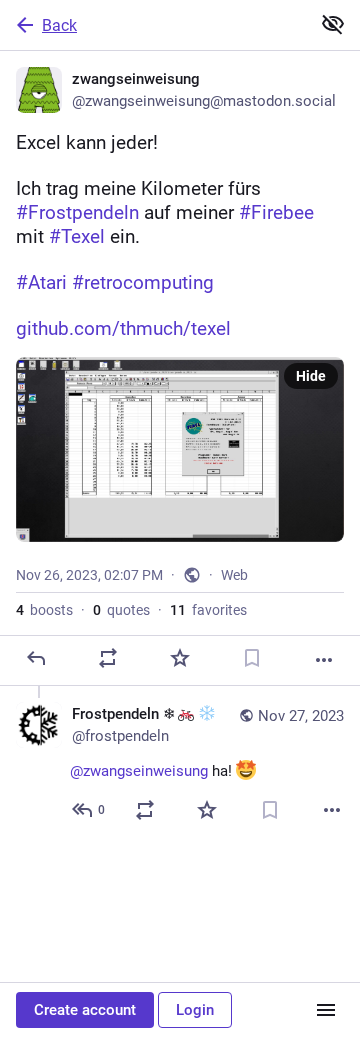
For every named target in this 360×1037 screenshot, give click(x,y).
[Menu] (326, 1010)
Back (59, 25)
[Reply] (36, 658)
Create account (85, 1010)
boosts (44, 610)
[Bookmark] (252, 658)
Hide (311, 376)
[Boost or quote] (108, 658)
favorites (208, 610)
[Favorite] (180, 658)
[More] (324, 660)
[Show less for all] (333, 24)
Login (195, 1010)
